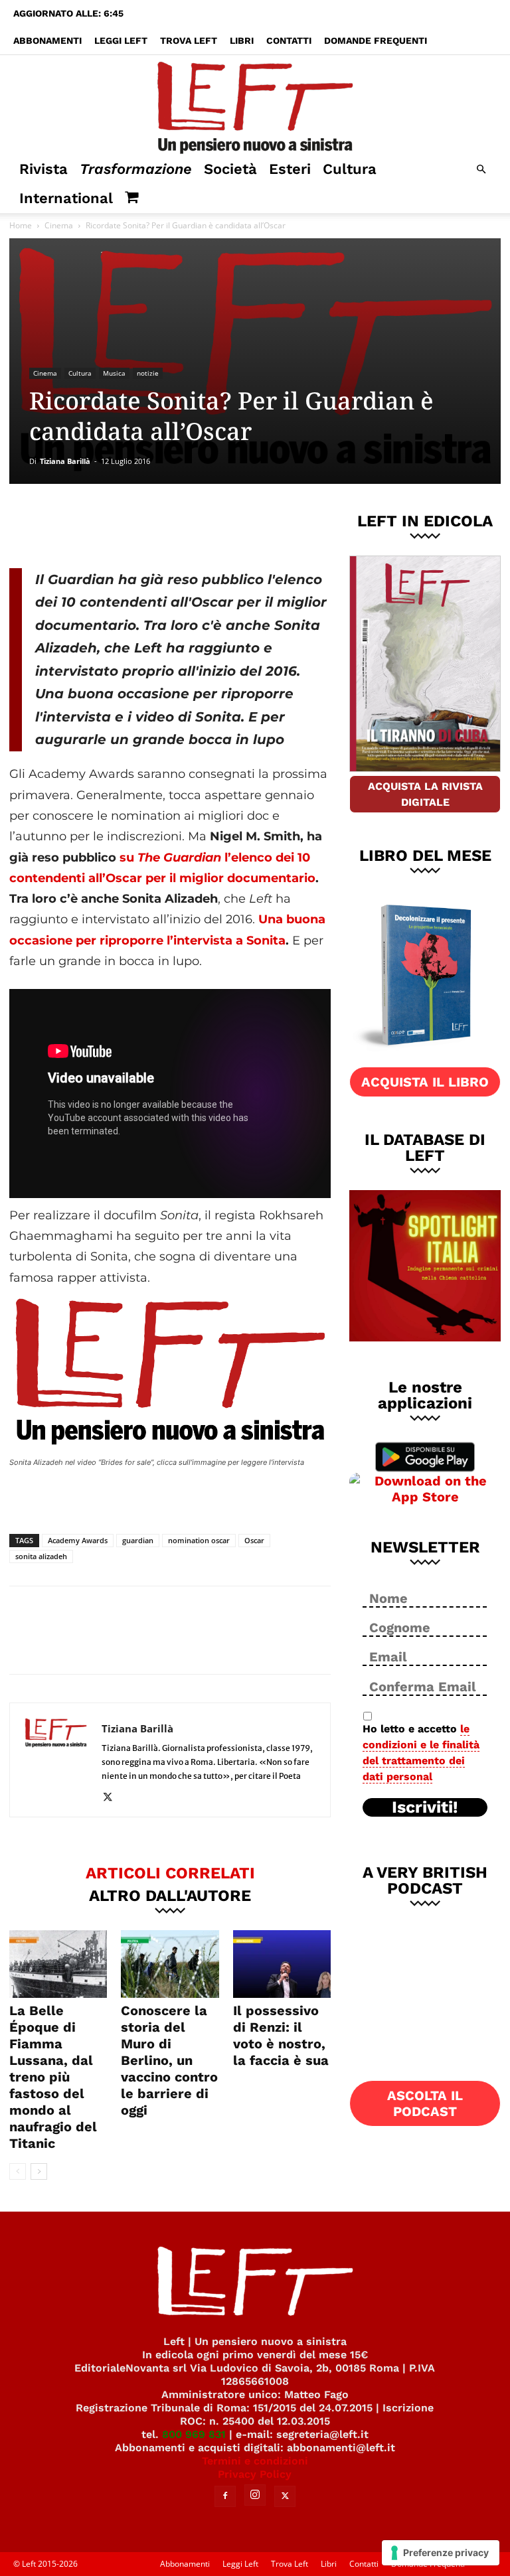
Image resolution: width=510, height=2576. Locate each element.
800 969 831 (194, 2434)
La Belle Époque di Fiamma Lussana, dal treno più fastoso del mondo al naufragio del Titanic (53, 2077)
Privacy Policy (255, 2474)
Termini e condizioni (255, 2461)
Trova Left (189, 40)
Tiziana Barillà (65, 461)
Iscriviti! (425, 1807)
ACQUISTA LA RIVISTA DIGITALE (425, 794)
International (66, 198)
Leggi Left (121, 40)
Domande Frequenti (376, 40)
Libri (242, 40)
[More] (236, 524)
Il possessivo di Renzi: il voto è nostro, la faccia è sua (281, 2035)
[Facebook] (104, 524)
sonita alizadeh (41, 1556)
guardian (138, 1540)
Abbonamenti (47, 40)
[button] (481, 170)
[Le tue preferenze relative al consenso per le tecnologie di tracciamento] (441, 2553)
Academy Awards (78, 1540)
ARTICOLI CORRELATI (170, 1872)
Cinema (59, 225)
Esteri (290, 169)
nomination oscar (199, 1540)
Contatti (289, 40)
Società (230, 169)
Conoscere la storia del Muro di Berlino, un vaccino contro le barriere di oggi (169, 2060)
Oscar (254, 1540)
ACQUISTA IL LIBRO (425, 1082)
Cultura (350, 169)
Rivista (43, 169)
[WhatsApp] (192, 524)
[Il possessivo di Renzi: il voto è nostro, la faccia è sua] (282, 1964)
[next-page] (39, 2171)
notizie (148, 373)
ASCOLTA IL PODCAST (425, 2103)
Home (21, 225)
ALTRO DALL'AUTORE (170, 1895)
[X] (148, 524)
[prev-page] (18, 2171)
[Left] (255, 105)
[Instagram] (255, 2495)
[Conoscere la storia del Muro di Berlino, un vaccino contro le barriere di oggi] (170, 1964)
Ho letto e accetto (421, 1753)
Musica (114, 373)
